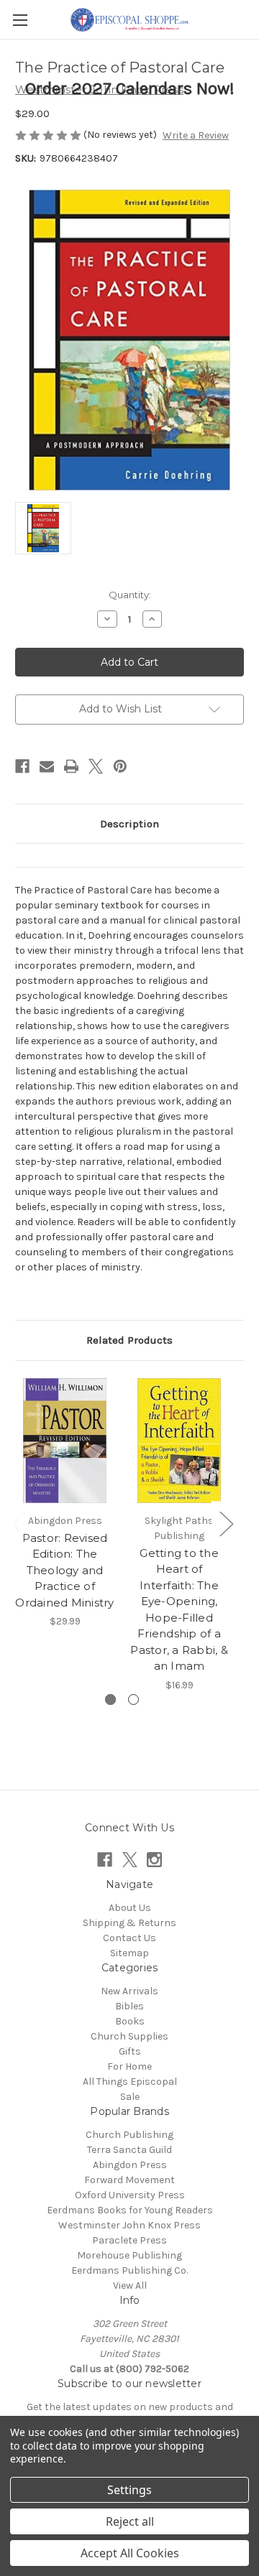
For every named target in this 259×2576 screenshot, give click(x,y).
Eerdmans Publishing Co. (129, 2270)
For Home (129, 2066)
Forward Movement (129, 2180)
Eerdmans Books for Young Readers (130, 2210)
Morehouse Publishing (129, 2255)
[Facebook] (22, 766)
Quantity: (130, 595)
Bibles (129, 2006)
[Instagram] (154, 1860)
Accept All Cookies (130, 2553)
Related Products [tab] (129, 1340)
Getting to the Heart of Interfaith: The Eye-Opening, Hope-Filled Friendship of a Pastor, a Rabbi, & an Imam (179, 1610)
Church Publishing (129, 2135)
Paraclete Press (129, 2240)
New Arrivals (129, 1991)
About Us (130, 1908)
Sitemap (129, 1953)
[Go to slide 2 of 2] (133, 1699)
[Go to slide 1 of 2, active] (110, 1699)
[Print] (71, 766)
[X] (96, 766)
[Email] (47, 766)
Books (130, 2021)
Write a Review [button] (196, 135)
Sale (130, 2097)
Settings (129, 2490)
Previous (19, 1524)
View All (130, 2286)
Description (129, 824)
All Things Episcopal (130, 2082)
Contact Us (129, 1938)
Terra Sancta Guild (129, 2150)
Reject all (130, 2521)
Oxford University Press (130, 2195)
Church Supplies (129, 2036)
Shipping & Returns (129, 1923)
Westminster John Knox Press (129, 2225)
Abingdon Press (130, 2165)
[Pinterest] (120, 766)
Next (226, 1524)
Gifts (130, 2051)
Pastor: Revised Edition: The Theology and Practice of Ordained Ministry (64, 1570)
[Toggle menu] (20, 20)
